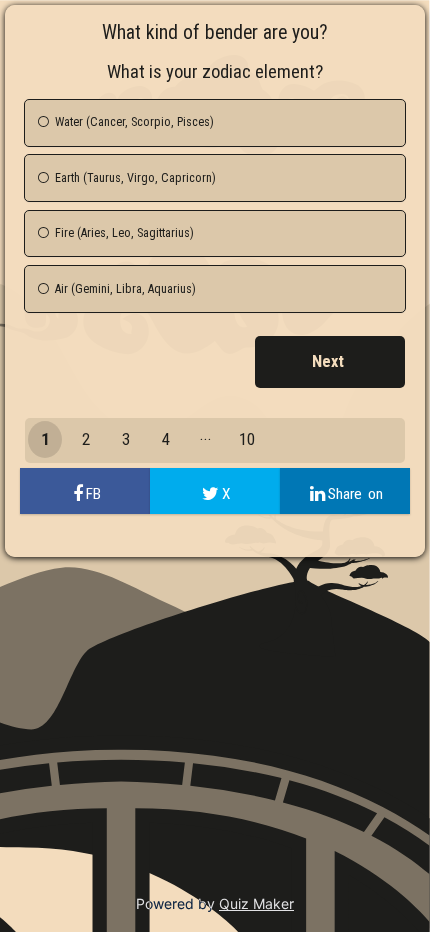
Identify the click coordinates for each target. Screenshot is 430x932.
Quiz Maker (256, 903)
